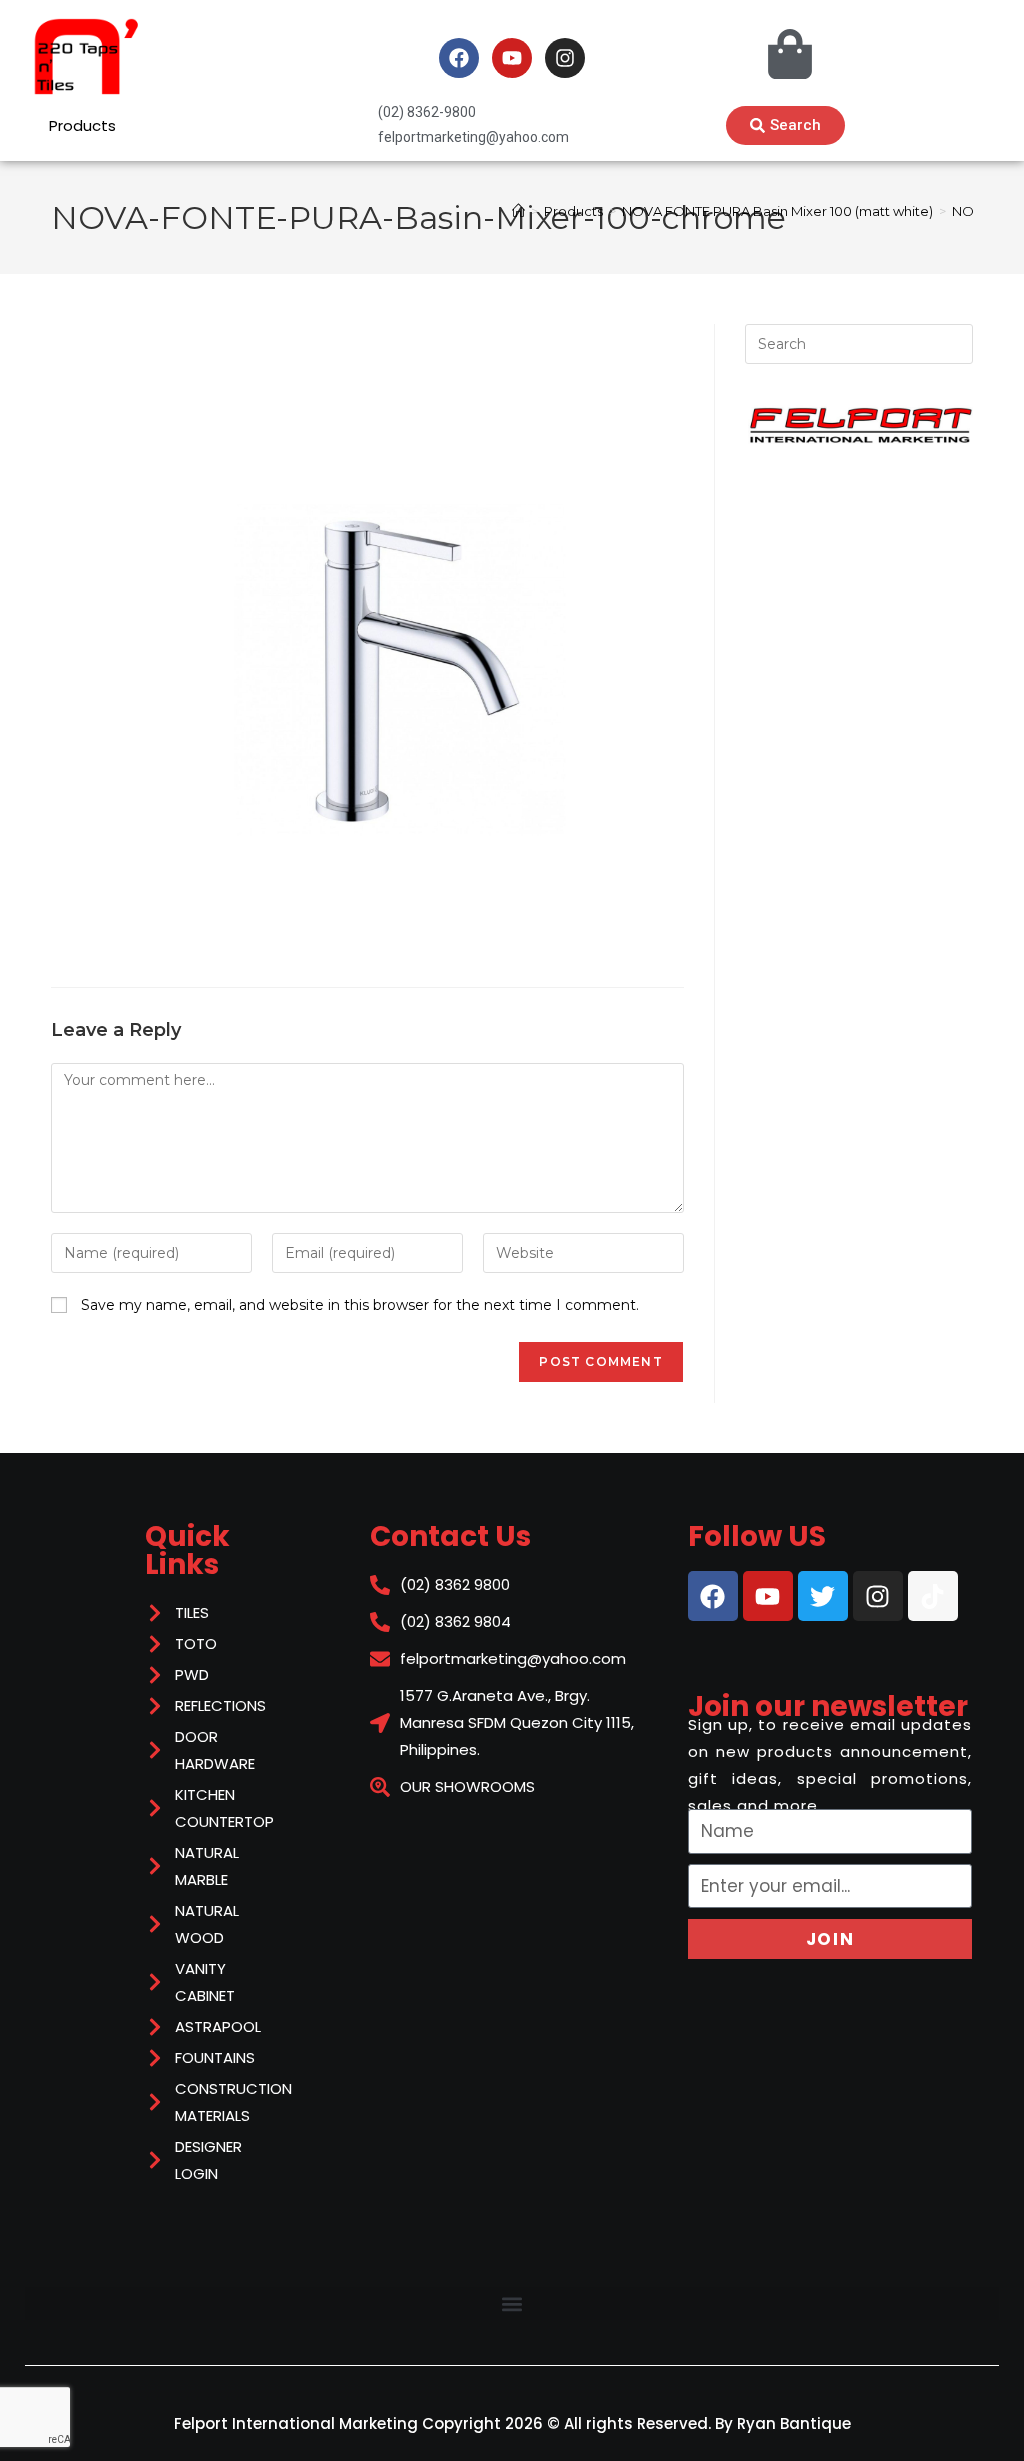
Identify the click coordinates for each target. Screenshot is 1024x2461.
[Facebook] (459, 58)
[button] (512, 2303)
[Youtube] (512, 58)
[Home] (518, 211)
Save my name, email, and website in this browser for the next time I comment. (360, 1305)
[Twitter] (823, 1596)
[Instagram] (565, 58)
